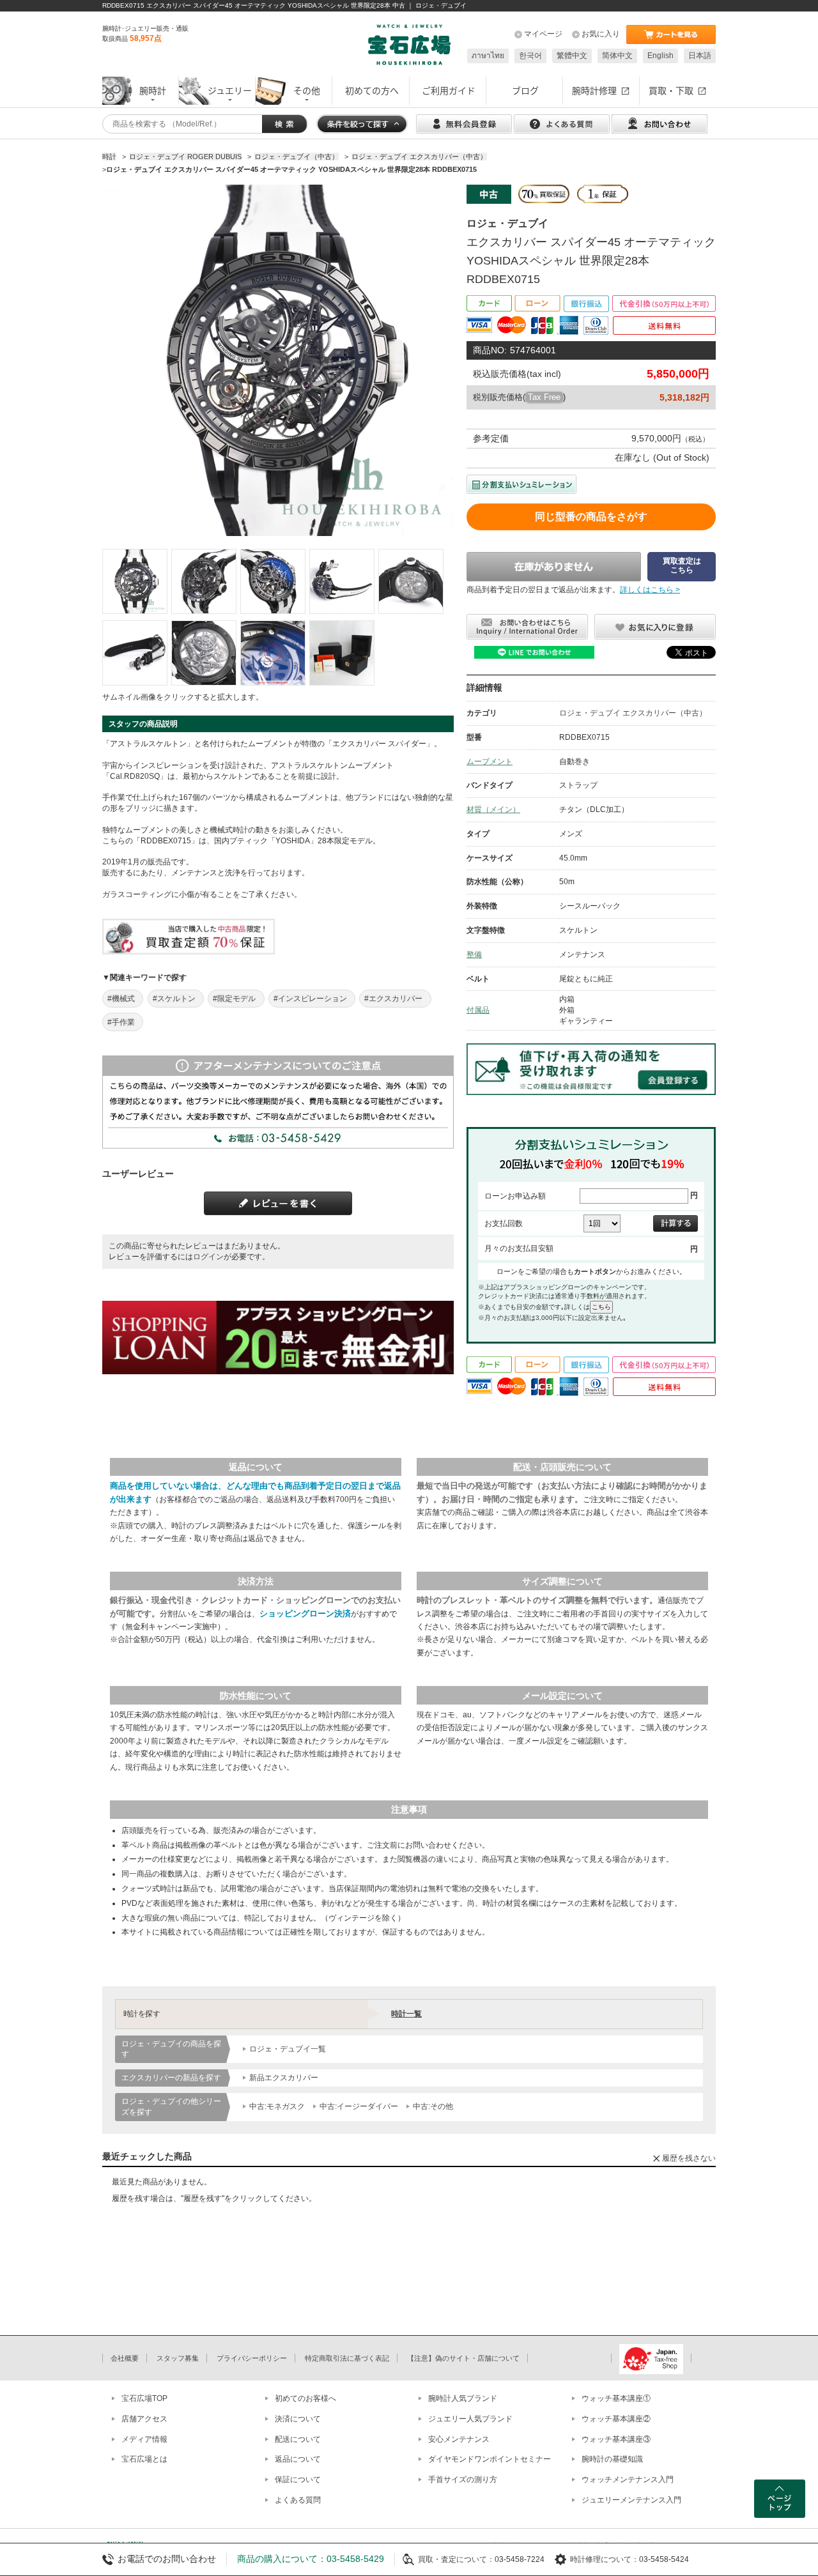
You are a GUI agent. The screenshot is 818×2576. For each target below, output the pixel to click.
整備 (474, 954)
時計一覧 (406, 2014)
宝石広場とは (144, 2459)
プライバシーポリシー (252, 2358)
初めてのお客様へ (305, 2398)
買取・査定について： (456, 2559)
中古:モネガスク (277, 2106)
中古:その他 (433, 2106)
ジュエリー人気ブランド (470, 2419)
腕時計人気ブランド (463, 2398)
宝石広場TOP (144, 2398)
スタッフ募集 (178, 2358)
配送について (298, 2439)
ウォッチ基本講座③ (616, 2439)
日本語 (700, 56)
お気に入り (601, 34)
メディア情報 (144, 2439)
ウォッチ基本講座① (616, 2398)
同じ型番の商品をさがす (591, 517)
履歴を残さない (689, 2158)
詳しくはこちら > (650, 590)
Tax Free (544, 397)
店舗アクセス (144, 2419)
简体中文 (617, 56)
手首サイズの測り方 (463, 2480)
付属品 (478, 1010)
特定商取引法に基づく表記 (347, 2358)
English (660, 56)
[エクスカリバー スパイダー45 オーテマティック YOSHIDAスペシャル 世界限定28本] (135, 581)
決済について (298, 2419)
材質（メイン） (493, 809)
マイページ (543, 34)
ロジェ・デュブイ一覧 (288, 2049)
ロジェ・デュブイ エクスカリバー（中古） (633, 713)
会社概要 (125, 2358)
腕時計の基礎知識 (612, 2459)
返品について (298, 2459)
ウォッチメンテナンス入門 (628, 2480)
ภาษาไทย (488, 56)
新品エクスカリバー (284, 2078)
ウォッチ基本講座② (616, 2419)
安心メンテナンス (459, 2439)
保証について (298, 2480)
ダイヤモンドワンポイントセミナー (490, 2459)
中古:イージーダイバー (359, 2106)
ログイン (208, 1257)
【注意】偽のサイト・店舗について (463, 2358)
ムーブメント (490, 762)
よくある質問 (298, 2500)
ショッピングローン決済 (305, 1614)
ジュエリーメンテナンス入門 (631, 2500)
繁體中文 (572, 56)
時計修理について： (605, 2559)
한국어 (530, 56)
